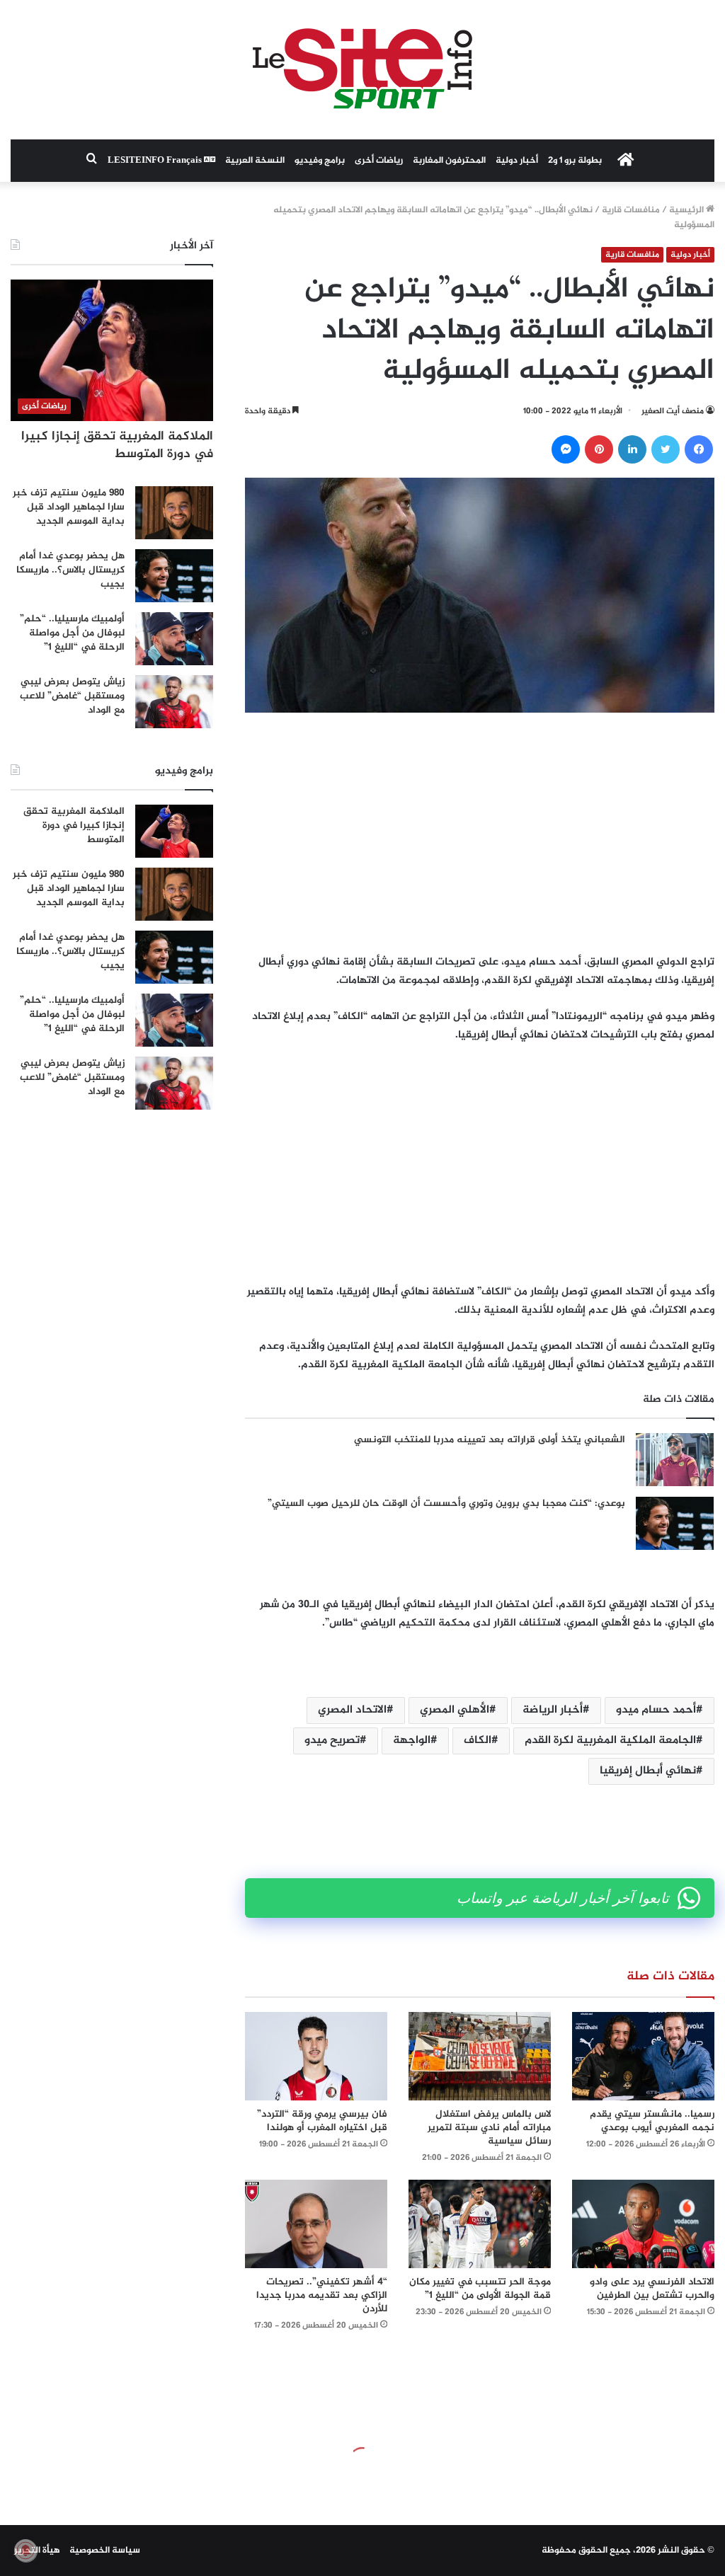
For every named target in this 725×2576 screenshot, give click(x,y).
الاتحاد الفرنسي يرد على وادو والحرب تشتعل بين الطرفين (652, 2289)
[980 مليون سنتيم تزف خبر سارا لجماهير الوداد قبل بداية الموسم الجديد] (174, 513)
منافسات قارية (631, 210)
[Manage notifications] (25, 2551)
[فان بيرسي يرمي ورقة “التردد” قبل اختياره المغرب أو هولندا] (316, 2056)
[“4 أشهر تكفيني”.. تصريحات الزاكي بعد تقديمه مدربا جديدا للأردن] (316, 2224)
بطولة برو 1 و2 (575, 161)
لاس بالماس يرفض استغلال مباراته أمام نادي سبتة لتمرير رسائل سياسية (489, 2128)
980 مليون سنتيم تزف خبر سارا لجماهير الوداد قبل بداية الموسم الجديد (69, 507)
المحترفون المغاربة (449, 161)
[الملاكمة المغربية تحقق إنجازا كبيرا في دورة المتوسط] (174, 831)
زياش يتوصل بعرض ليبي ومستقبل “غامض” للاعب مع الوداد (72, 696)
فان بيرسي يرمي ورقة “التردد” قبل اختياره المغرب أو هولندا (322, 2121)
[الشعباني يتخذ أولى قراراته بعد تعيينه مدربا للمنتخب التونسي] (675, 1460)
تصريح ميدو (332, 1741)
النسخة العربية (255, 161)
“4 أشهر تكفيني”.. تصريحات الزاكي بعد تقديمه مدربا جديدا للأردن (322, 2295)
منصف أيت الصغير (673, 411)
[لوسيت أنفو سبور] (362, 70)
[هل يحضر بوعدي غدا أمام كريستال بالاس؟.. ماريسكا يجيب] (174, 576)
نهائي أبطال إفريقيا (648, 1771)
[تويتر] (666, 449)
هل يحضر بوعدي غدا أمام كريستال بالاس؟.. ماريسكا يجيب (70, 570)
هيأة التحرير (37, 2551)
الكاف (478, 1741)
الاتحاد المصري (352, 1710)
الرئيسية (687, 210)
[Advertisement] (480, 833)
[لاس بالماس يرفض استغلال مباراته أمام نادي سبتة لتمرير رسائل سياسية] (480, 2056)
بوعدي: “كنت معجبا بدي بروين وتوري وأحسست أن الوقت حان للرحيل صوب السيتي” (446, 1503)
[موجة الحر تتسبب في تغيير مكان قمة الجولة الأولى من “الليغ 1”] (480, 2224)
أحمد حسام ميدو (656, 1710)
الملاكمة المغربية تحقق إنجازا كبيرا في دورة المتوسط (117, 445)
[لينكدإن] (632, 449)
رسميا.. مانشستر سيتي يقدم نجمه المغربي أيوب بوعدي (652, 2121)
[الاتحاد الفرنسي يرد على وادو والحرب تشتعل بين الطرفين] (643, 2224)
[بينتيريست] (599, 449)
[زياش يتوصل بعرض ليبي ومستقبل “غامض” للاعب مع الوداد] (174, 702)
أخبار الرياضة (553, 1710)
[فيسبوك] (699, 449)
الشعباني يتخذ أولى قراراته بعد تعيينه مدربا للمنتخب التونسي (490, 1440)
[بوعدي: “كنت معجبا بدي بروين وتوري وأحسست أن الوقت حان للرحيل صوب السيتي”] (675, 1523)
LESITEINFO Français (156, 161)
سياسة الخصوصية (105, 2551)
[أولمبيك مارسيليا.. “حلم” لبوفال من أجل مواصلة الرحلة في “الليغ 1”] (174, 639)
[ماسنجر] (566, 449)
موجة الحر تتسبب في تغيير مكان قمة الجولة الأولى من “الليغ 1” (480, 2289)
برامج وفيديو (320, 161)
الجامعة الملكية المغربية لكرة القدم (610, 1741)
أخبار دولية (517, 161)
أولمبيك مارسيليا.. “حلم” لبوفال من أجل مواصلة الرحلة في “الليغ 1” (72, 633)
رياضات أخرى (379, 161)
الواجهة (412, 1741)
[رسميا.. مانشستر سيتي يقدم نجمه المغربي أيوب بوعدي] (643, 2056)
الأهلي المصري (455, 1710)
